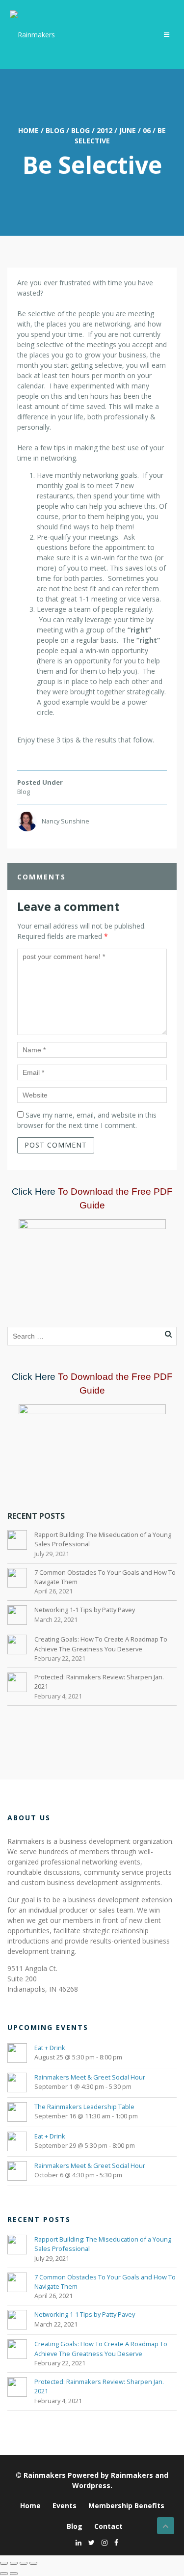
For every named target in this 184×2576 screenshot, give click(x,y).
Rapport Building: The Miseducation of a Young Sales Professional (103, 1539)
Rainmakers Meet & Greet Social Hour (90, 2077)
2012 (105, 130)
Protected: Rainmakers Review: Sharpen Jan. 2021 (99, 1682)
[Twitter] (89, 2542)
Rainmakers (45, 2475)
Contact (108, 2526)
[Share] (24, 2563)
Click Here (34, 1192)
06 (147, 130)
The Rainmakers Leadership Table (84, 2107)
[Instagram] (102, 2542)
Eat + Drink (50, 2048)
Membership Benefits (126, 2506)
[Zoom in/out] (4, 2563)
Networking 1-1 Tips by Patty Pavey (85, 1610)
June (128, 130)
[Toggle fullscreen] (14, 2563)
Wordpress (91, 2485)
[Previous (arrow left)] (4, 2574)
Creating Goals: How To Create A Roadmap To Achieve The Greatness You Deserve (101, 1644)
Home (28, 130)
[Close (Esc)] (33, 2563)
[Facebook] (114, 2542)
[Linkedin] (76, 2542)
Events (65, 2506)
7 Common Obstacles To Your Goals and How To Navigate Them (105, 1577)
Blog (55, 130)
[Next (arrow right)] (14, 2574)
